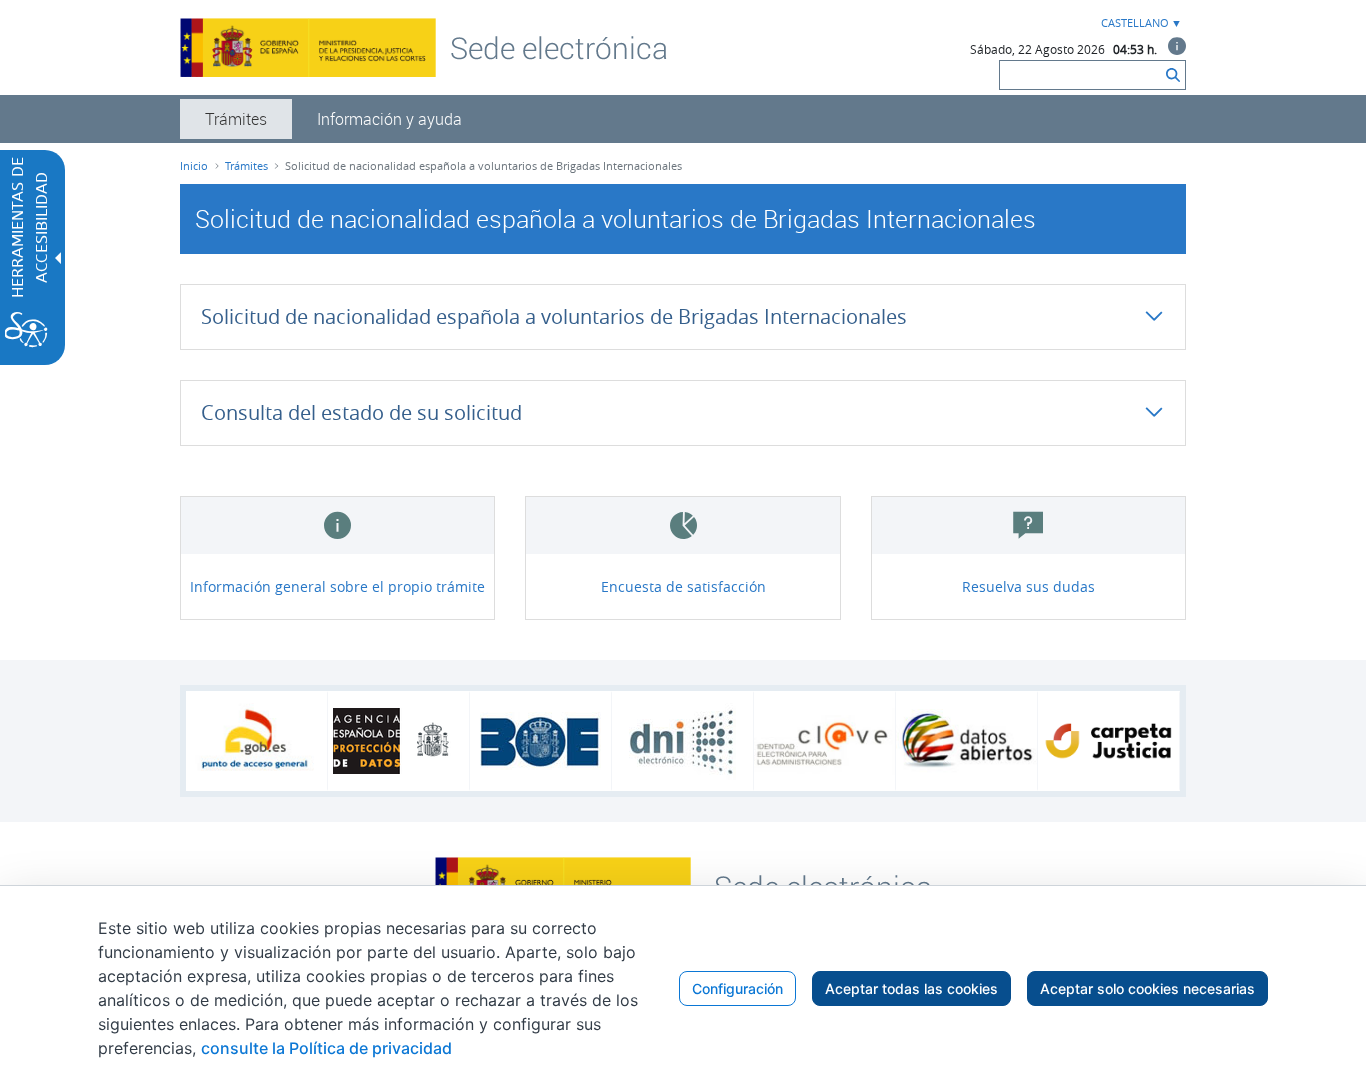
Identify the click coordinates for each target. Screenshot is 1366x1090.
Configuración (737, 988)
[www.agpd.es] (399, 741)
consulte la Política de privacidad (326, 1048)
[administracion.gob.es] (256, 741)
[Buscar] (1173, 75)
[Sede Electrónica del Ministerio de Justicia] (559, 47)
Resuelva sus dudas (1028, 586)
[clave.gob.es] (824, 741)
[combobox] (1139, 23)
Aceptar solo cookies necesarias (1147, 988)
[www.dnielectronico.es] (682, 741)
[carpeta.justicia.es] (1108, 741)
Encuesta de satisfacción (683, 586)
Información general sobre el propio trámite (337, 586)
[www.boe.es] (540, 741)
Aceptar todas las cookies (911, 988)
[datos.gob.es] (966, 741)
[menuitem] (236, 119)
